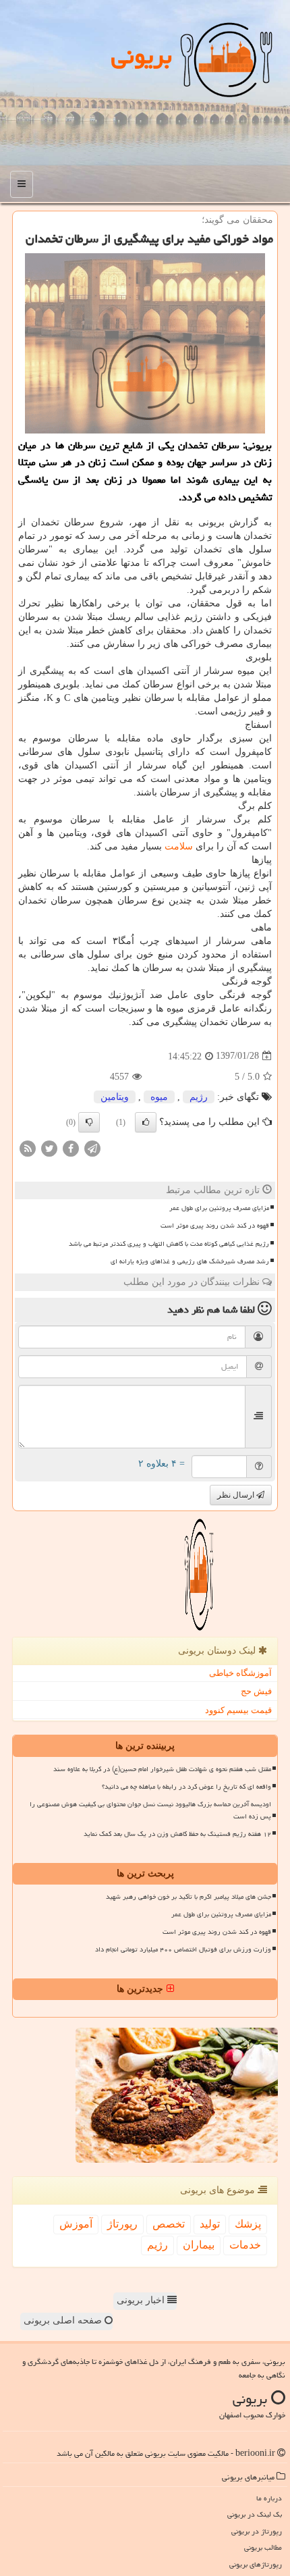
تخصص (169, 2224)
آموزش (76, 2224)
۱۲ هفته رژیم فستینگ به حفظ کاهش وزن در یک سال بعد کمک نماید (177, 1834)
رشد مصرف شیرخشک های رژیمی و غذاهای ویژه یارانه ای (190, 1261)
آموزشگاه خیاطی (240, 1673)
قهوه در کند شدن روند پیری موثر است (215, 1226)
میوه (159, 1097)
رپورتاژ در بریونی (257, 2531)
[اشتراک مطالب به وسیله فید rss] (28, 1148)
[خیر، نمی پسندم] (89, 1122)
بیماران (199, 2245)
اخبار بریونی (142, 2300)
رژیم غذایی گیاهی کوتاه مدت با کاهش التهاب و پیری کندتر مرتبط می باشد (169, 1244)
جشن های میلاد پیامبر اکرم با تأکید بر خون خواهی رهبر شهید (188, 1897)
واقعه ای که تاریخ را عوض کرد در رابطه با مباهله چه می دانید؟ (186, 1787)
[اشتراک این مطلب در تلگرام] (92, 1148)
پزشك (248, 2224)
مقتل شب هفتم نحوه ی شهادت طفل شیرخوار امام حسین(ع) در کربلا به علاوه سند (162, 1769)
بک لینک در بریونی (255, 2514)
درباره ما (269, 2498)
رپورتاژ (122, 2224)
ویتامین (115, 1097)
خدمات (245, 2245)
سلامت (179, 846)
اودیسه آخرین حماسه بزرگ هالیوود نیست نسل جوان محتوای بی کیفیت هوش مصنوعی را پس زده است (150, 1810)
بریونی (142, 56)
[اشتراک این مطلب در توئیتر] (49, 1148)
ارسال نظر (237, 1495)
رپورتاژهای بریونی (256, 2564)
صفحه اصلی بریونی (64, 2320)
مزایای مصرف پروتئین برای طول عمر (219, 1208)
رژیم (199, 1097)
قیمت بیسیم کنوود (238, 1710)
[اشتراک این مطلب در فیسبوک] (71, 1148)
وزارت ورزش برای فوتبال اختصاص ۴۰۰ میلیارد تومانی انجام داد (183, 1949)
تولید (210, 2224)
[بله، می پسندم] (146, 1122)
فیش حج (256, 1691)
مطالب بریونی (263, 2547)
